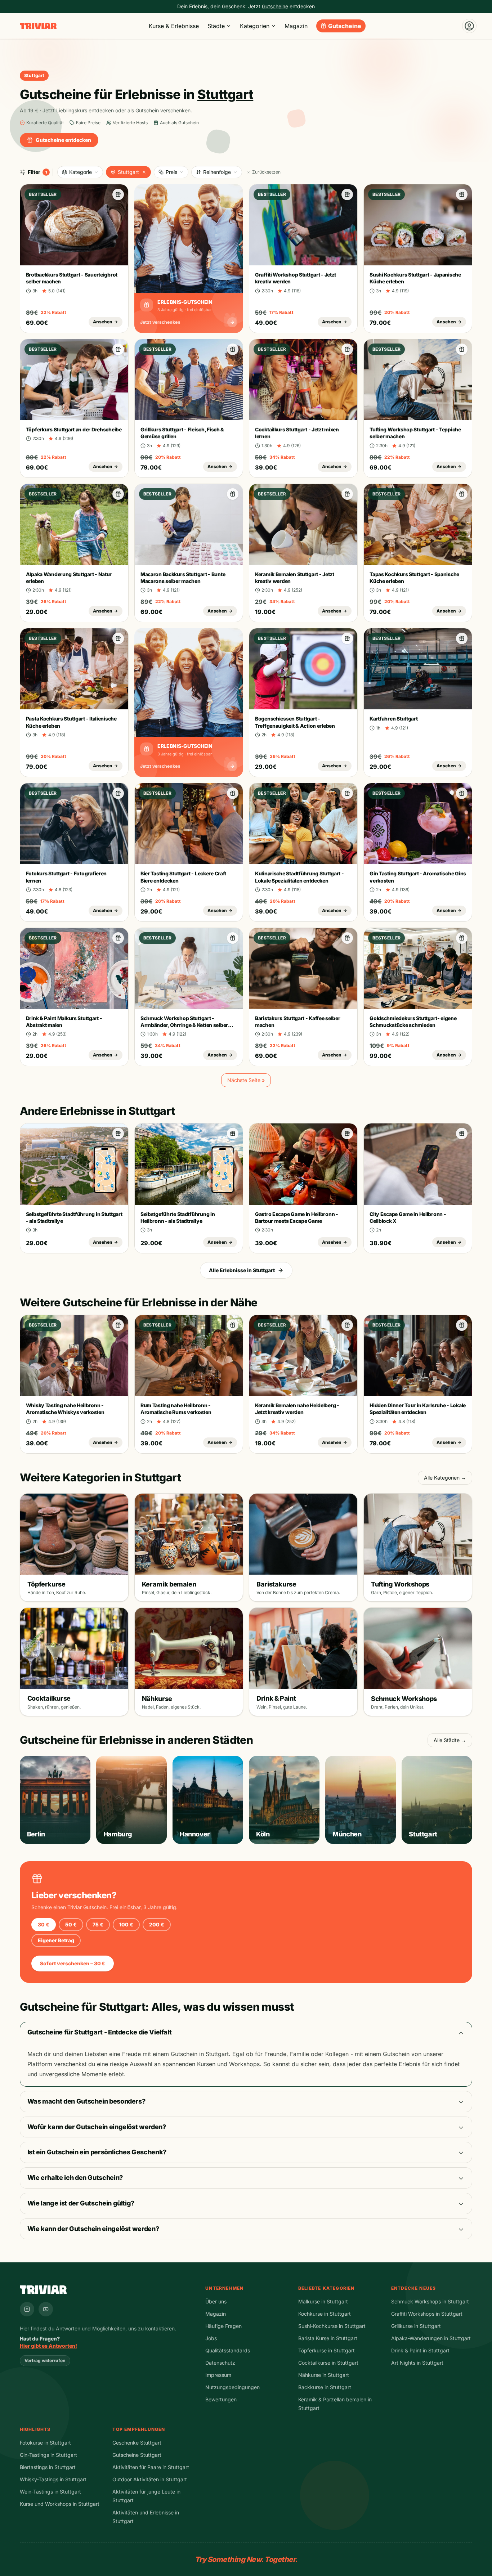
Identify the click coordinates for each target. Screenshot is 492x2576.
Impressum (218, 2375)
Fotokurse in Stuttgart (45, 2443)
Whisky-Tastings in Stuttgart (53, 2479)
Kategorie (80, 172)
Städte (216, 26)
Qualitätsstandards (228, 2350)
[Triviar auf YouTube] (46, 2309)
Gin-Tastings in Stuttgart (48, 2455)
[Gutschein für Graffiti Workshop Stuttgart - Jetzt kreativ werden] (347, 194)
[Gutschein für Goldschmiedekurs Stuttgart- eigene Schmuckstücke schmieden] (462, 938)
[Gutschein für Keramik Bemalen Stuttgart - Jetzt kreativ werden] (347, 494)
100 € (126, 1924)
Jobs (211, 2338)
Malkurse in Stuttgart (323, 2301)
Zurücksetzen (266, 172)
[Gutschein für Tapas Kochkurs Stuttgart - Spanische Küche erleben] (462, 494)
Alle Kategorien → (445, 1478)
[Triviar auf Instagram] (27, 2309)
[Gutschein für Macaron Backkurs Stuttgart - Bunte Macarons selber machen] (233, 494)
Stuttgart (128, 172)
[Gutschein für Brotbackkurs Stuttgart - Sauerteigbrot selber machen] (118, 194)
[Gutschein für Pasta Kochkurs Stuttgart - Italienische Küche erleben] (118, 638)
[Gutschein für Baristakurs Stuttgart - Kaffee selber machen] (347, 938)
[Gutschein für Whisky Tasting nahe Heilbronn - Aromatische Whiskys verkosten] (118, 1325)
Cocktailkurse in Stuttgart (328, 2363)
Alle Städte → (450, 1740)
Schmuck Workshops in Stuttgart (430, 2301)
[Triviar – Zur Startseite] (38, 26)
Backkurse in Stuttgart (325, 2387)
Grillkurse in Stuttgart (416, 2326)
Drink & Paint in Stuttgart (420, 2350)
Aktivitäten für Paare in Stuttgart (151, 2467)
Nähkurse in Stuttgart (324, 2375)
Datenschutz (220, 2363)
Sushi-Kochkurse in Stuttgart (332, 2326)
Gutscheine (345, 26)
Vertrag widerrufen (45, 2360)
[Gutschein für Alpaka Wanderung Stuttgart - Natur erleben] (118, 494)
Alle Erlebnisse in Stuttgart (242, 1270)
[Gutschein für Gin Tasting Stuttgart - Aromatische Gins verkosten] (462, 793)
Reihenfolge (217, 172)
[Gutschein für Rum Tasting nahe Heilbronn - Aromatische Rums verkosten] (233, 1325)
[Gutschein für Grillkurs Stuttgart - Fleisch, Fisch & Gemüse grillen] (233, 349)
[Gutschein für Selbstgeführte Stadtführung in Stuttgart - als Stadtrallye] (118, 1134)
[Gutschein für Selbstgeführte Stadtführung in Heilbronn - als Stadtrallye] (233, 1134)
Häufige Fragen (223, 2326)
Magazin (296, 26)
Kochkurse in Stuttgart (325, 2314)
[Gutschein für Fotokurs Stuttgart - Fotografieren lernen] (118, 793)
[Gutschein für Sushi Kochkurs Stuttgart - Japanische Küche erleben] (462, 194)
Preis (171, 172)
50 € (71, 1924)
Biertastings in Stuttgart (48, 2467)
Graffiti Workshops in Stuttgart (427, 2314)
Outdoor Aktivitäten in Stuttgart (150, 2479)
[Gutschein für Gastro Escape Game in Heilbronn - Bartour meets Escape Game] (347, 1134)
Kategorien (255, 26)
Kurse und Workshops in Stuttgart (60, 2504)
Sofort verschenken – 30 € (73, 1963)
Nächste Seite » (246, 1080)
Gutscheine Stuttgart (137, 2455)
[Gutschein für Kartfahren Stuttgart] (462, 638)
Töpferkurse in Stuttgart (326, 2350)
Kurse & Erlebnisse (174, 26)
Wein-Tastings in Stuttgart (50, 2492)
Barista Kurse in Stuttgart (328, 2338)
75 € (98, 1924)
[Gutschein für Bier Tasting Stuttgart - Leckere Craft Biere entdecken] (233, 793)
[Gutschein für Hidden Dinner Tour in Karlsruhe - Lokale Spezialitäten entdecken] (462, 1325)
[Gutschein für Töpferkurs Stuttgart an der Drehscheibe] (118, 349)
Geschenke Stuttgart (137, 2443)
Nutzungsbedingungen (232, 2387)
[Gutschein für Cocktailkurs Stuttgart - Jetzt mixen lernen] (347, 349)
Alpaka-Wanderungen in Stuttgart (431, 2338)
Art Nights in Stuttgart (417, 2363)
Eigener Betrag (56, 1940)
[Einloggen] (469, 26)
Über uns (216, 2301)
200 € (157, 1924)
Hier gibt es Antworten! (48, 2346)
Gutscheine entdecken (63, 140)
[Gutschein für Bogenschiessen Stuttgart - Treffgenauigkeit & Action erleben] (347, 638)
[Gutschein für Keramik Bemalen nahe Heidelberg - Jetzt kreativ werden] (347, 1325)
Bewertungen (221, 2399)
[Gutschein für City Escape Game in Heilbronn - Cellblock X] (462, 1134)
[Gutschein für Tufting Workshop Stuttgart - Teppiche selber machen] (462, 349)
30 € (44, 1924)
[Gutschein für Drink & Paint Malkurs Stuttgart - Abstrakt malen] (118, 938)
